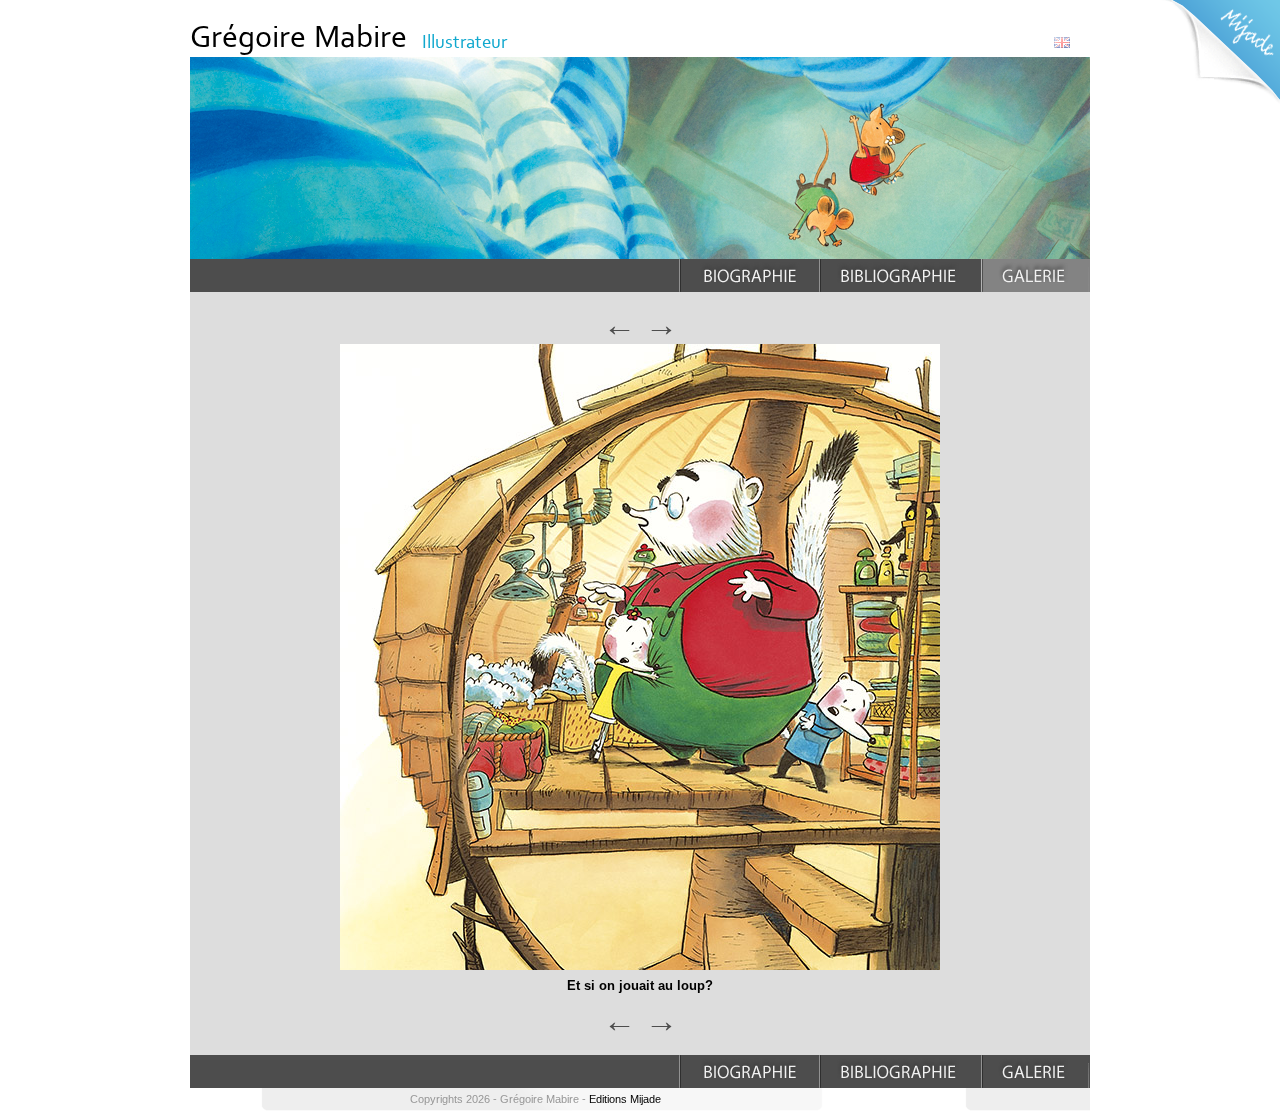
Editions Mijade (625, 1099)
